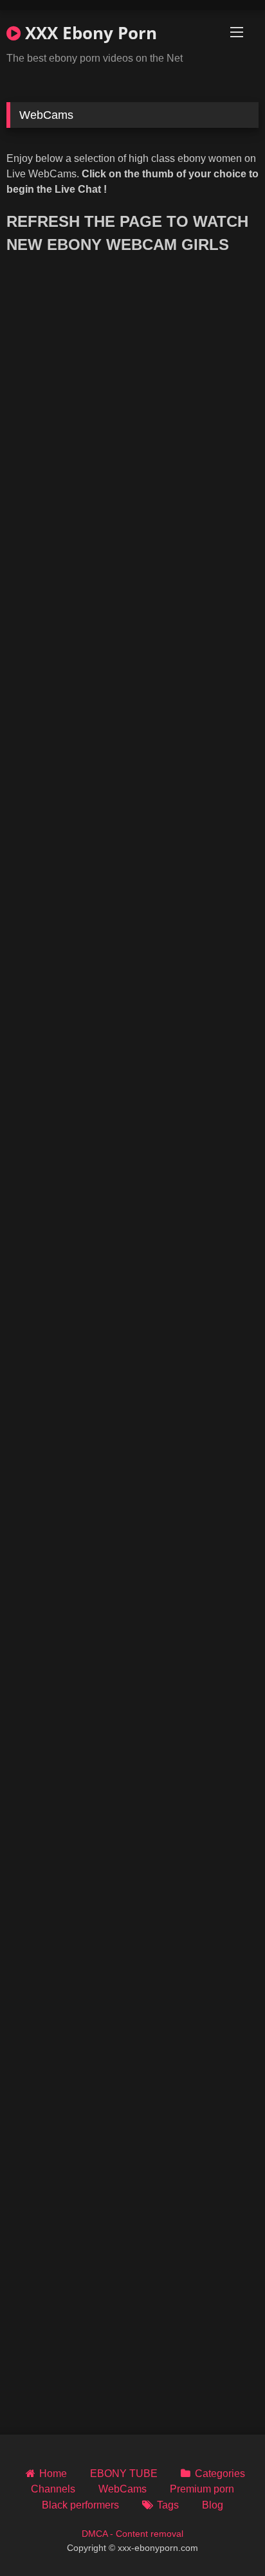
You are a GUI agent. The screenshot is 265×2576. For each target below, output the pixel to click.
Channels (53, 2489)
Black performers (80, 2505)
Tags (168, 2505)
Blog (213, 2505)
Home (53, 2474)
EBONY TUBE (124, 2474)
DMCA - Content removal (132, 2534)
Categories (220, 2474)
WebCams (123, 2489)
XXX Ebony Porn (89, 33)
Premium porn (202, 2489)
